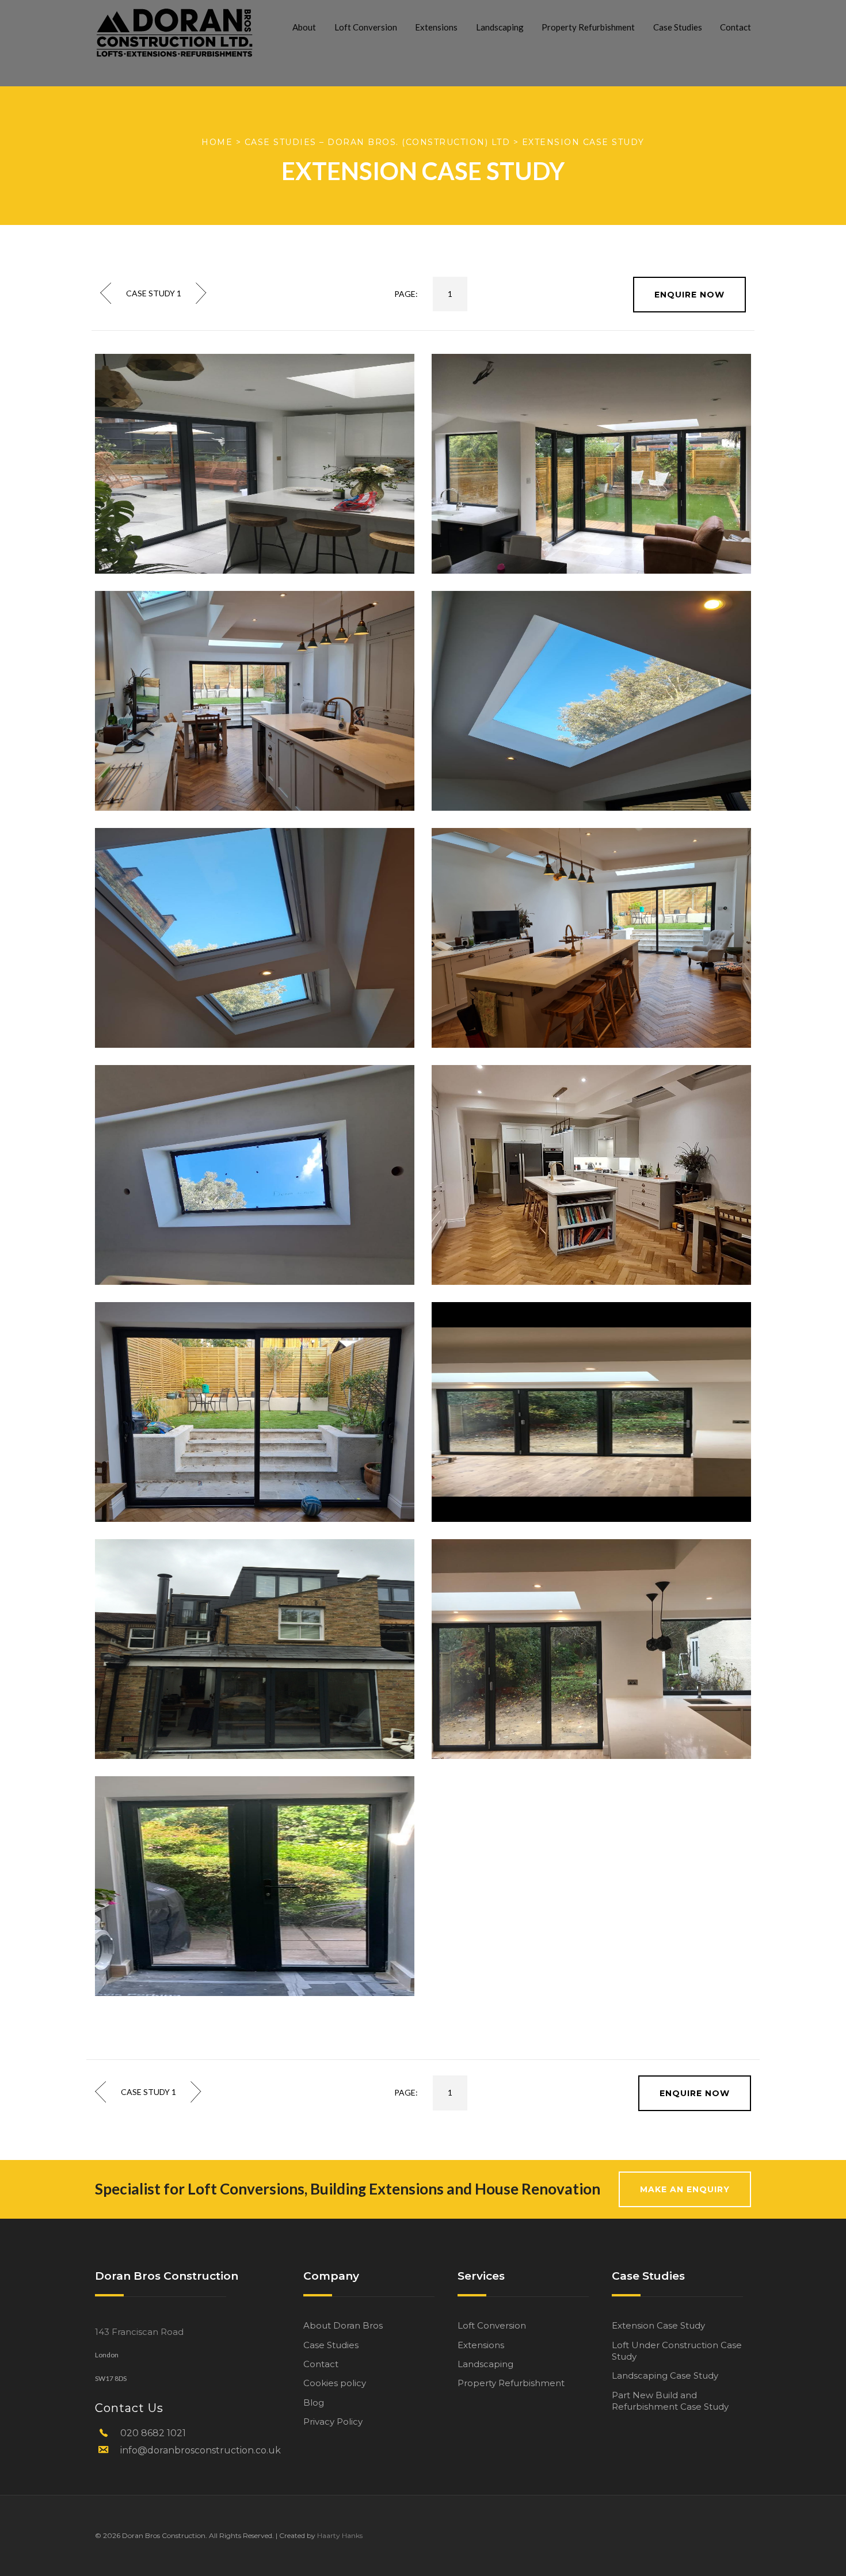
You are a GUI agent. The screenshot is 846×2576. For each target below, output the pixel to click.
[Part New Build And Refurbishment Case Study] (106, 293)
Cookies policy (335, 2383)
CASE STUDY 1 (154, 293)
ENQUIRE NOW (689, 295)
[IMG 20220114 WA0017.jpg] (255, 938)
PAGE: (406, 294)
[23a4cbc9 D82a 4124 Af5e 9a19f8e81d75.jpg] (591, 1412)
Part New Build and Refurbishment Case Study (670, 2401)
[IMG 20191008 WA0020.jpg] (591, 1649)
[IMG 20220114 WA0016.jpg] (255, 701)
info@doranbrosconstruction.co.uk (201, 2450)
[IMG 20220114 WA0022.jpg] (255, 1412)
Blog (314, 2403)
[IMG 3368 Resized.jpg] (255, 1649)
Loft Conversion (366, 27)
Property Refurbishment (588, 27)
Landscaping (500, 27)
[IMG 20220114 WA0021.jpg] (591, 1175)
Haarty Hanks (340, 2535)
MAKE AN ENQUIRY (685, 2189)
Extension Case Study (658, 2325)
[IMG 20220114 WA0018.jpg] (591, 701)
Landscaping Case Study (665, 2375)
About (304, 27)
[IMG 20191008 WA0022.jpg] (255, 1886)
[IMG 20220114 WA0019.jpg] (591, 938)
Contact (736, 27)
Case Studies (678, 27)
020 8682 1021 (153, 2433)
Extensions (436, 27)
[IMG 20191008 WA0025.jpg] (591, 463)
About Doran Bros (343, 2325)
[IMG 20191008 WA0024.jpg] (255, 463)
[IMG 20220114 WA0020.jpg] (255, 1175)
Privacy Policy (333, 2422)
